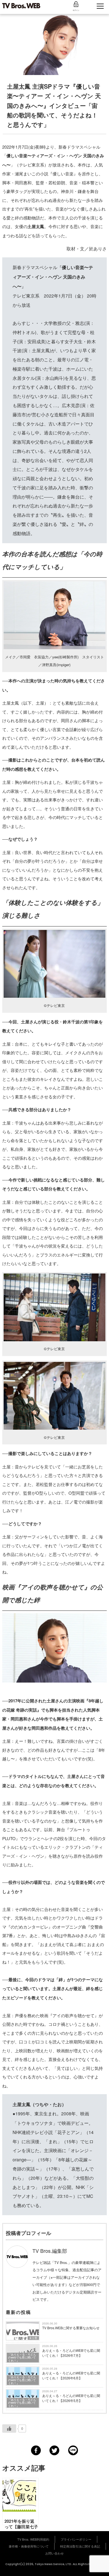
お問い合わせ (54, 2553)
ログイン (76, 10)
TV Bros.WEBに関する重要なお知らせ (71, 2328)
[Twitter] (54, 2450)
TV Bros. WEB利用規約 (33, 2539)
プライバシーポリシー (76, 2539)
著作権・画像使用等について (29, 2546)
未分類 (33, 2338)
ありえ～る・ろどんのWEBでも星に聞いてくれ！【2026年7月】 (71, 2353)
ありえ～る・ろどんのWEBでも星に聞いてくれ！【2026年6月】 (71, 2375)
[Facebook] (36, 2450)
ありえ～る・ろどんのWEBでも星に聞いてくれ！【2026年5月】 (71, 2398)
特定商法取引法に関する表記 (80, 2546)
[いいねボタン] (9, 2428)
